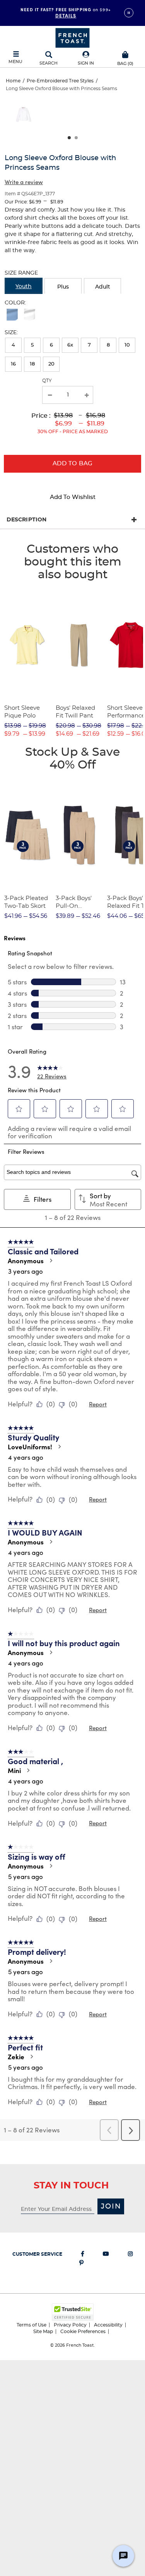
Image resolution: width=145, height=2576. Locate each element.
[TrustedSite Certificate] (73, 2312)
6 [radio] (51, 345)
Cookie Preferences (83, 2332)
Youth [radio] (24, 287)
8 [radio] (108, 345)
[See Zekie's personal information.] (31, 2057)
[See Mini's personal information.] (28, 1770)
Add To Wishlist (73, 497)
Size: (11, 333)
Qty (47, 381)
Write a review (24, 182)
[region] (72, 117)
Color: (15, 303)
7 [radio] (89, 345)
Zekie (16, 2057)
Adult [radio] (103, 287)
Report (98, 1404)
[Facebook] (83, 2255)
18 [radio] (32, 364)
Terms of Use (32, 2325)
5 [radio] (32, 345)
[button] (86, 59)
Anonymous (26, 1261)
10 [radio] (127, 345)
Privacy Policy (70, 2325)
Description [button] (26, 520)
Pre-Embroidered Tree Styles (60, 81)
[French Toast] (72, 37)
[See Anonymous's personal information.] (51, 1261)
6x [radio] (70, 345)
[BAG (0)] (125, 54)
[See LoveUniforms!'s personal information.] (59, 1447)
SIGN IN (86, 63)
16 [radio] (13, 364)
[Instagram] (130, 2255)
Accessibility (108, 2325)
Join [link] (111, 2207)
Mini (14, 1770)
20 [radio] (51, 364)
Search (49, 63)
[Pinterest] (81, 2264)
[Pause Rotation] (129, 13)
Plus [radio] (63, 287)
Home (13, 81)
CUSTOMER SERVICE (37, 2254)
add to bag (73, 464)
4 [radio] (13, 345)
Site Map (43, 2332)
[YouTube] (106, 2255)
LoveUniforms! (30, 1447)
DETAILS (66, 15)
